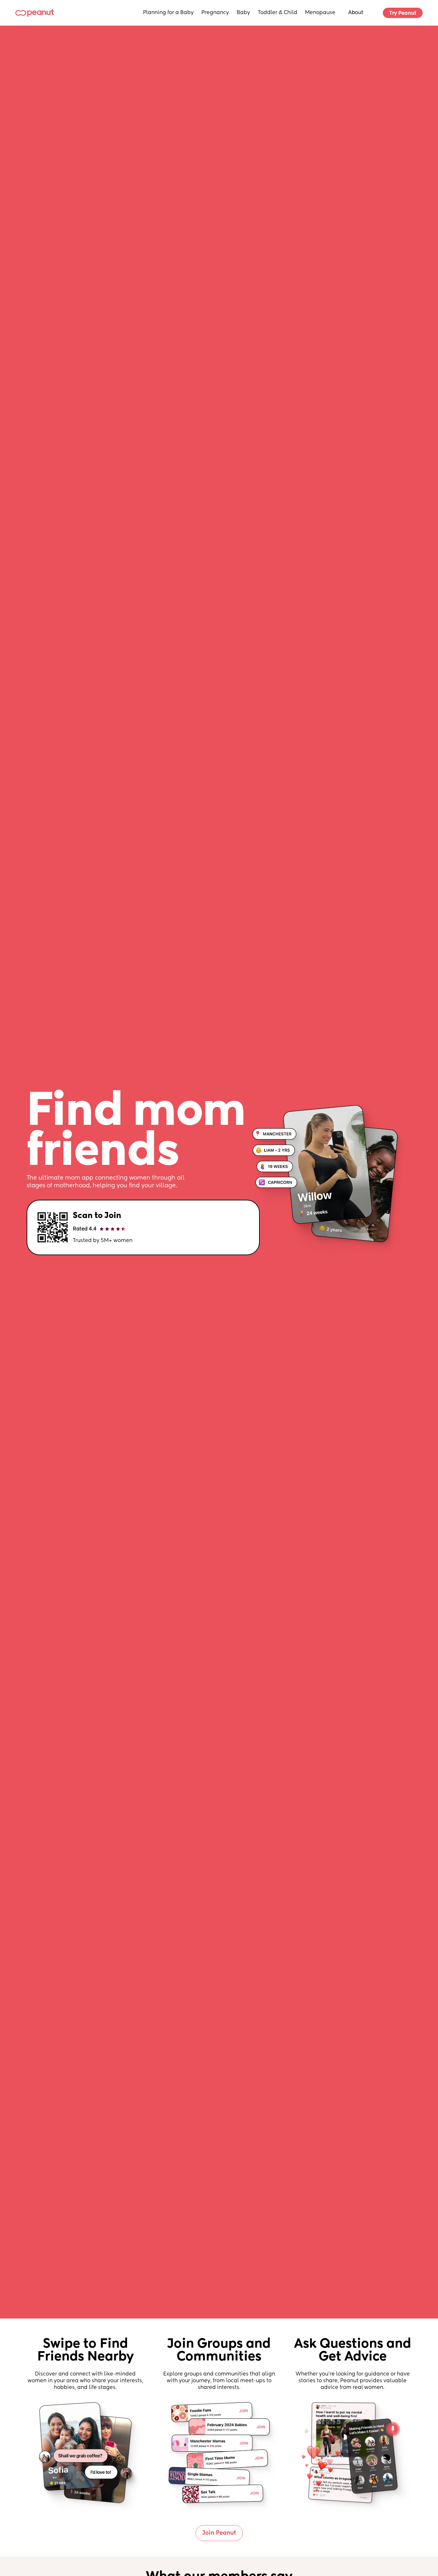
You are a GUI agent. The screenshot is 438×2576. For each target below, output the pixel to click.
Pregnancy (215, 13)
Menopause (320, 13)
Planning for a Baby (168, 13)
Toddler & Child (278, 13)
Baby (243, 13)
